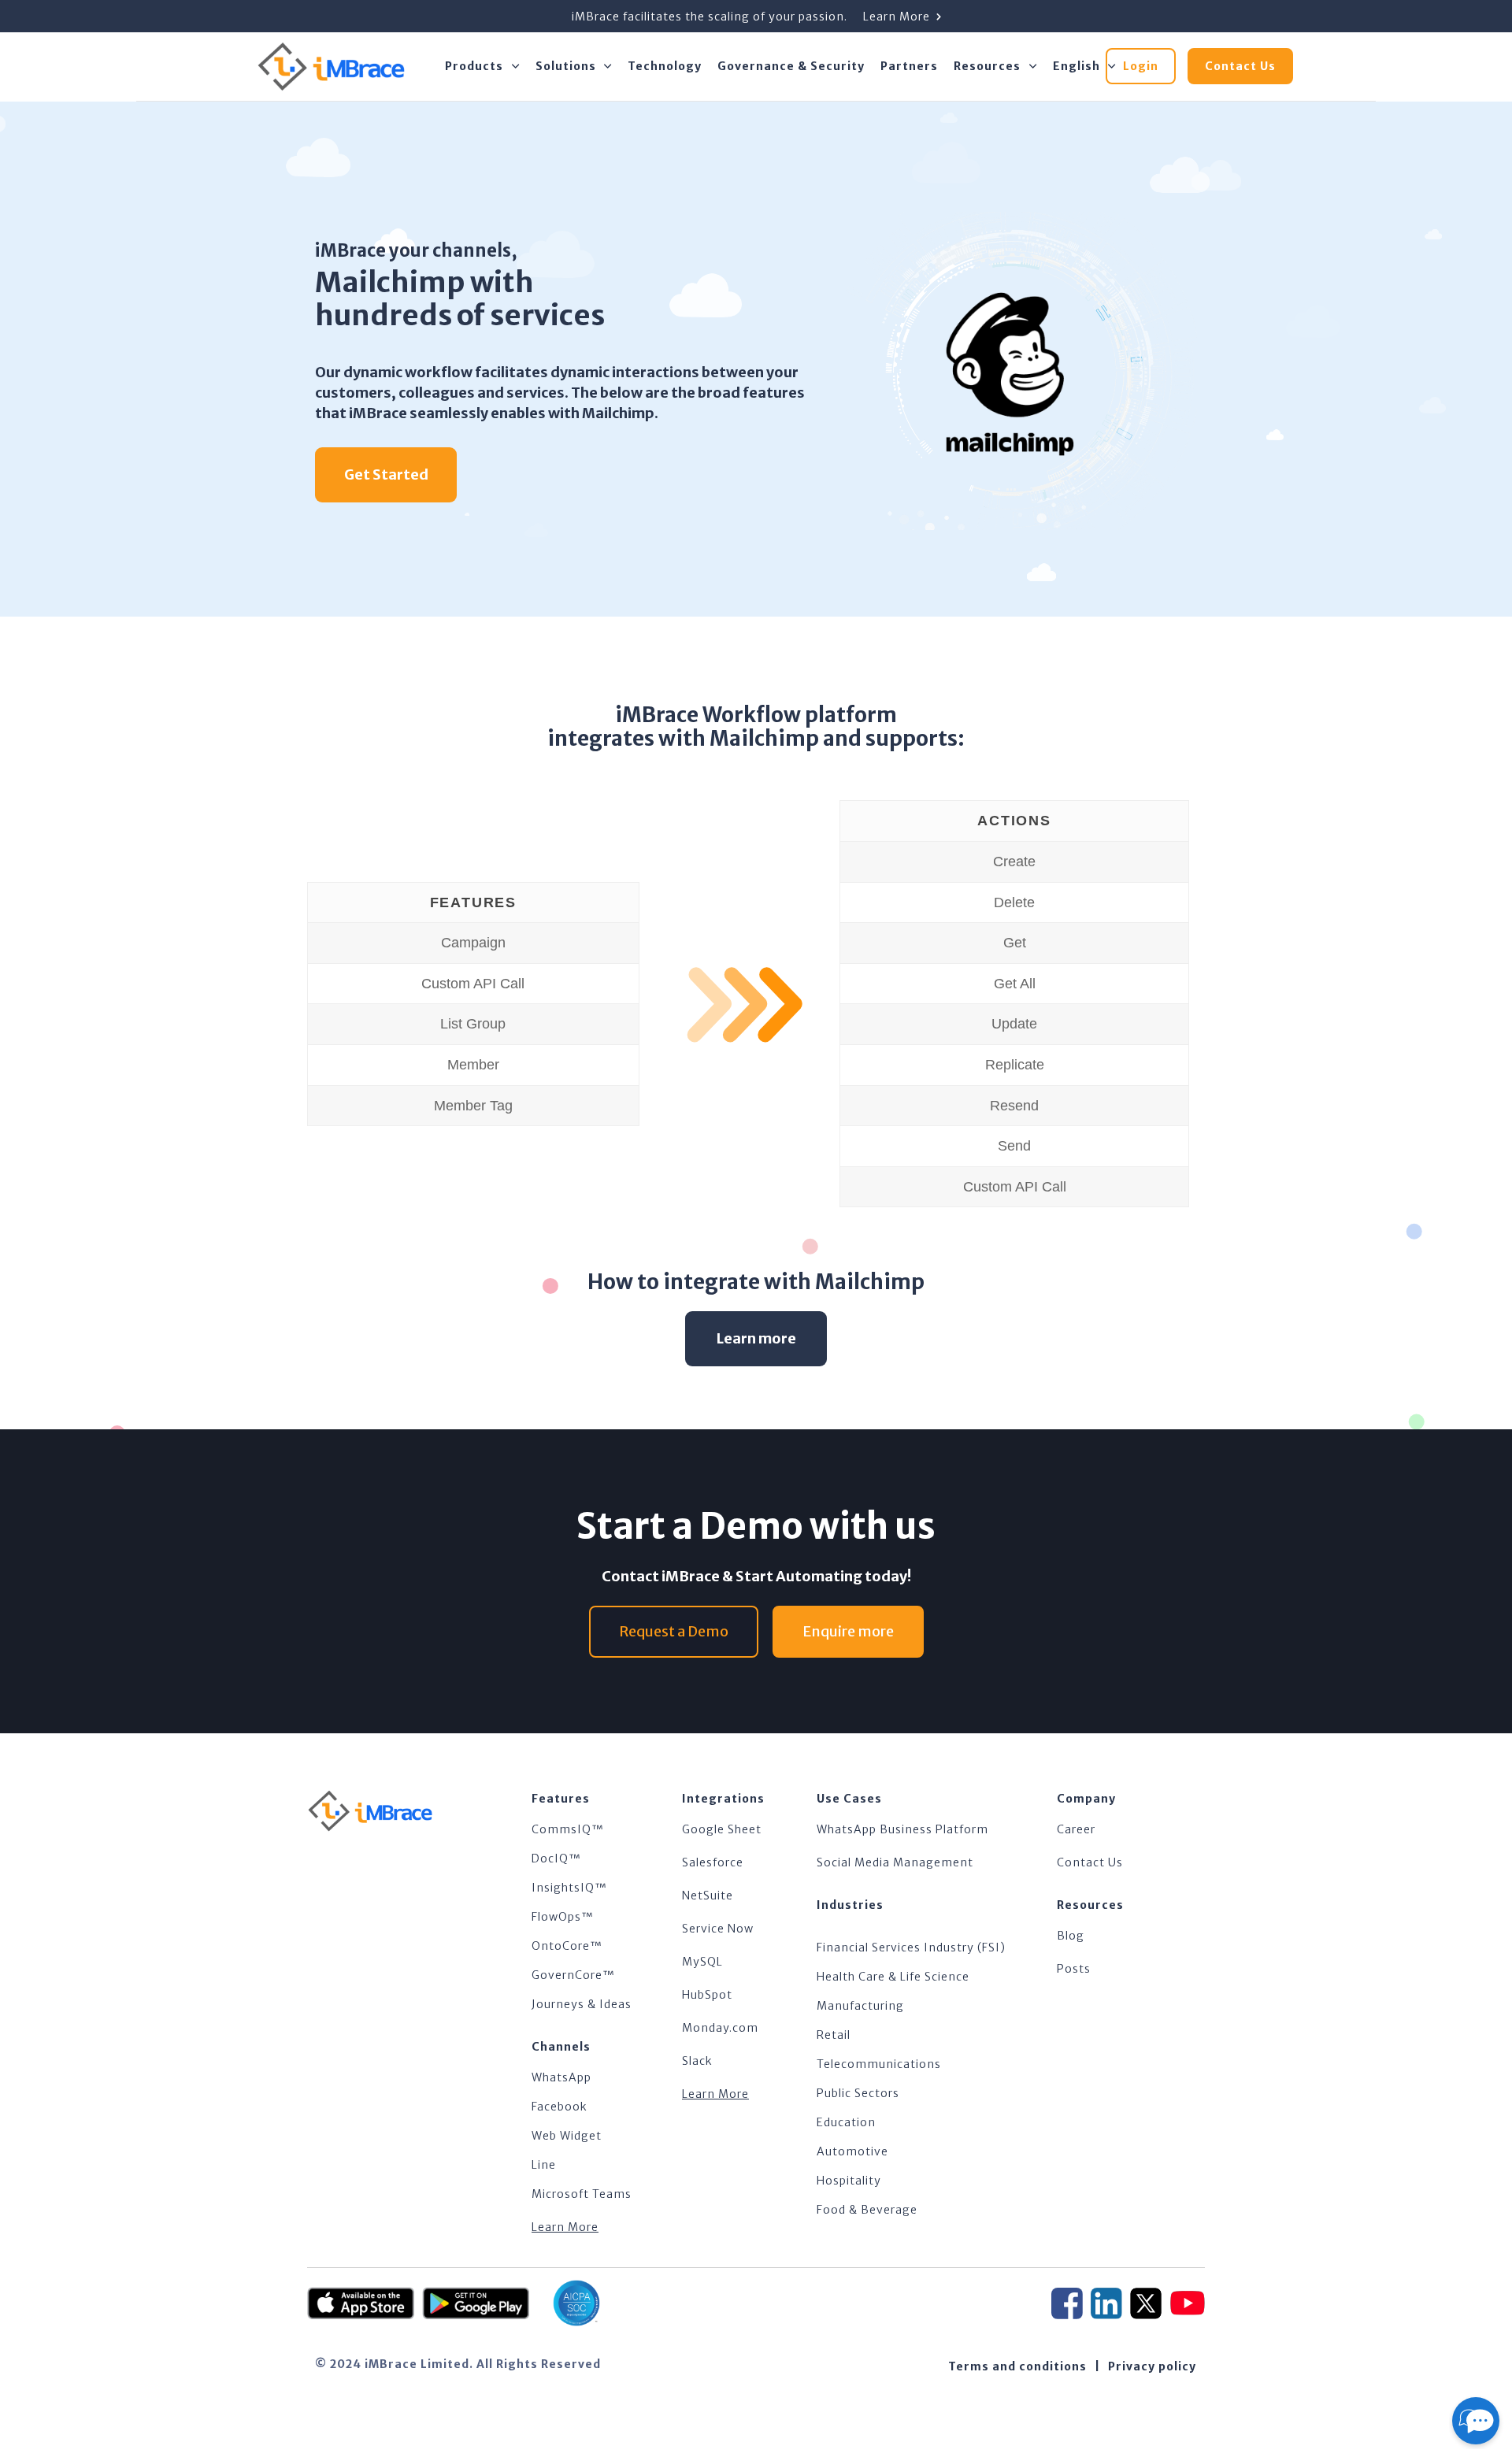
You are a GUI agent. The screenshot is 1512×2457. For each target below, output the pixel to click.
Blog (1071, 1936)
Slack (697, 2061)
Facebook (560, 2107)
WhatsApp (561, 2077)
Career (1076, 1829)
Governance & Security (791, 66)
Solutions (566, 66)
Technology (665, 66)
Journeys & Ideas (582, 2004)
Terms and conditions (1017, 2366)
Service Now (718, 1929)
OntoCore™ (567, 1946)
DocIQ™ (556, 1858)
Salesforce (713, 1862)
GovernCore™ (573, 1975)
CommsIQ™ (568, 1829)
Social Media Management (895, 1862)
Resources (987, 66)
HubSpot (707, 1995)
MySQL (702, 1962)
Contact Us (1090, 1862)
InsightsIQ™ (569, 1888)
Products (474, 66)
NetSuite (708, 1896)
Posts (1074, 1969)
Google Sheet (722, 1829)
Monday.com (720, 2028)
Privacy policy (1152, 2366)
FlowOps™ (563, 1917)
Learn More (565, 2227)
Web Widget (567, 2136)
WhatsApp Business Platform (902, 1829)
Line (544, 2165)
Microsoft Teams (582, 2194)
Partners (909, 66)
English (1077, 66)
